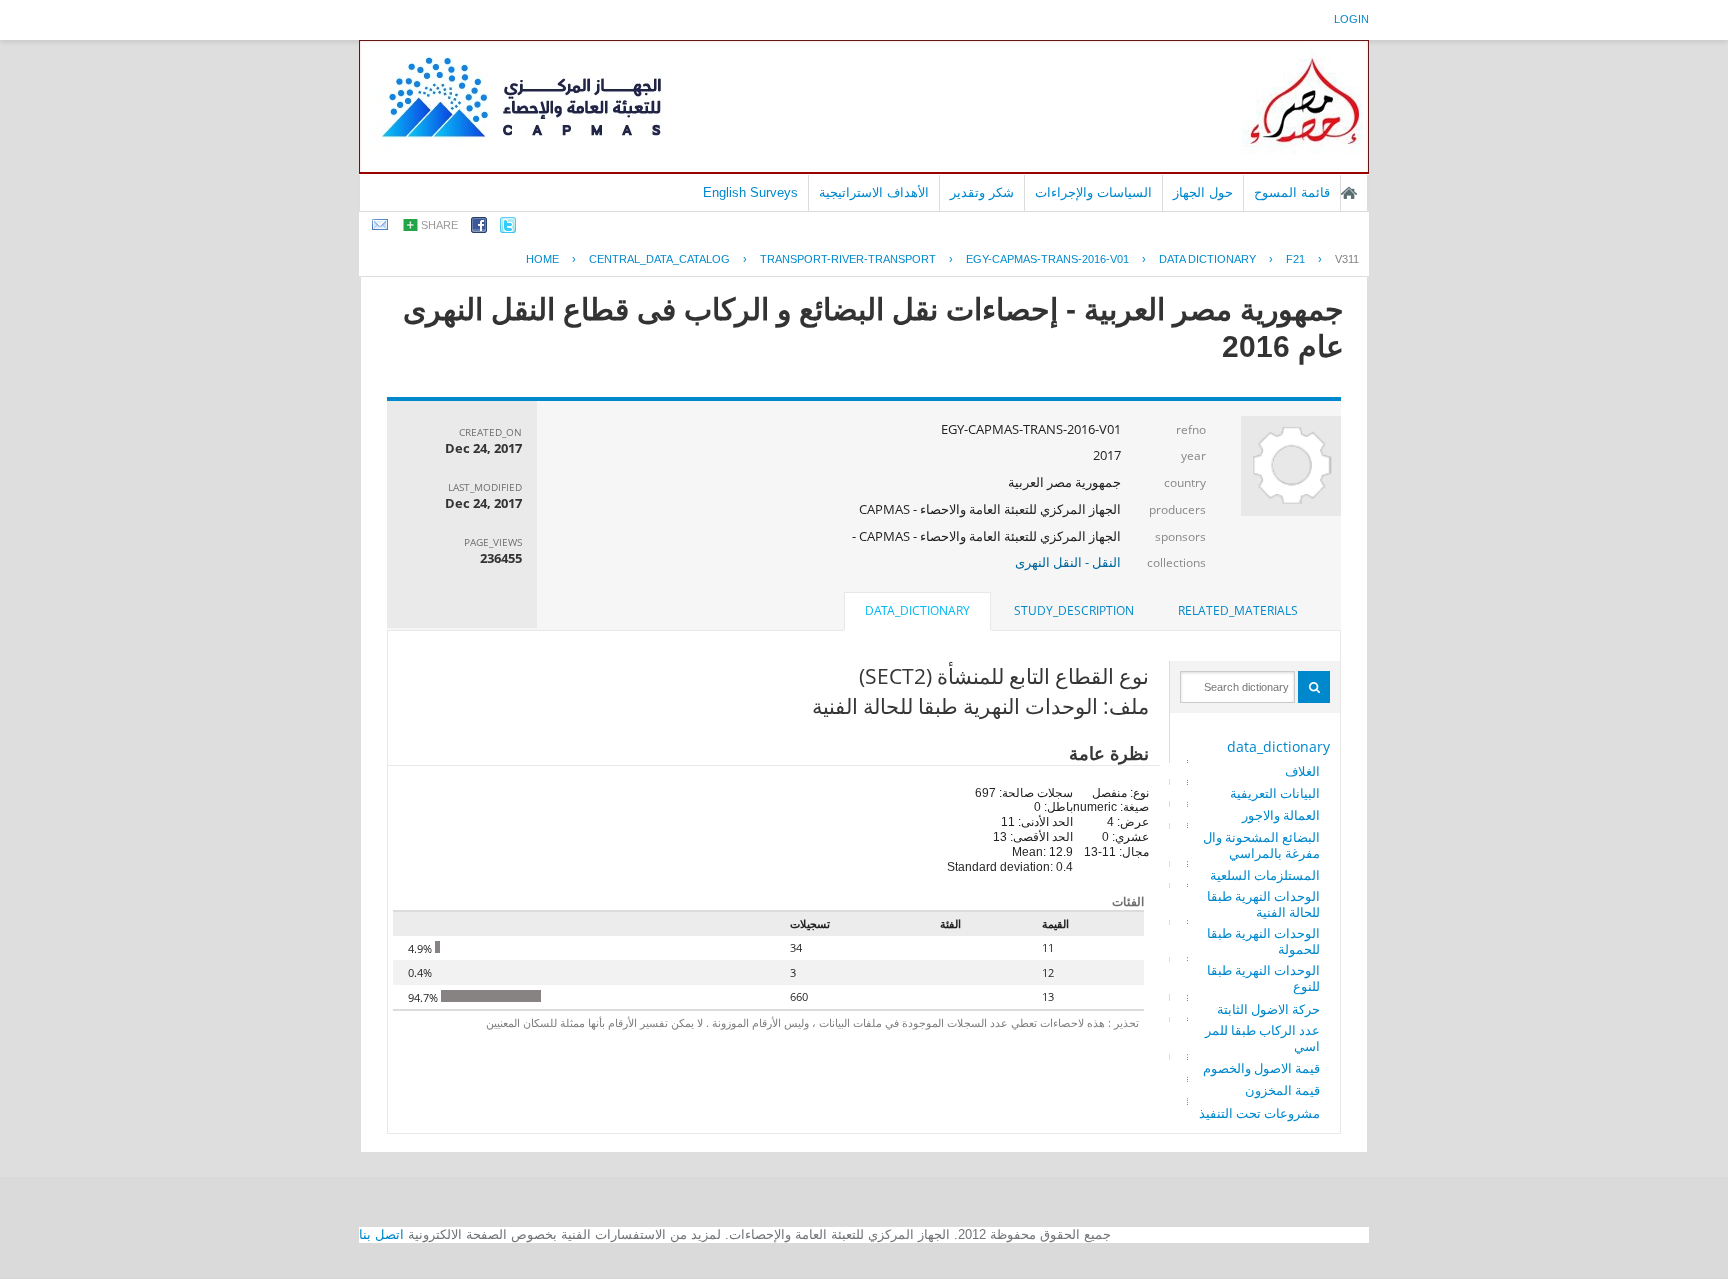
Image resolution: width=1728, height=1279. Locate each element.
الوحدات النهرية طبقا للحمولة (1263, 941)
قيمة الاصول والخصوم (1261, 1068)
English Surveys (750, 192)
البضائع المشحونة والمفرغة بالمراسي (1261, 845)
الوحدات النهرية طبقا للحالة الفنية (1263, 904)
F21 (1295, 259)
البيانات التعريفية (1275, 793)
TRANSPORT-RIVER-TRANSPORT (848, 259)
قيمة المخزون (1282, 1090)
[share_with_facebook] (479, 228)
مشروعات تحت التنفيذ (1259, 1113)
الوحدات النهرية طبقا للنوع (1263, 978)
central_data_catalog (659, 259)
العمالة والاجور (1281, 815)
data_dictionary (1278, 746)
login (1351, 19)
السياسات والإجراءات (1093, 192)
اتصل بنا (381, 1234)
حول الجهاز (1203, 192)
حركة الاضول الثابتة (1268, 1009)
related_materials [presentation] (1238, 610)
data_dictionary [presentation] (917, 610)
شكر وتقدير (982, 192)
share (439, 225)
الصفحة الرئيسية (1349, 193)
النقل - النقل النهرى (1068, 562)
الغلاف (1302, 771)
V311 (1347, 259)
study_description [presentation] (1074, 610)
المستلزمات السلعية (1265, 875)
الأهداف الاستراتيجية (874, 192)
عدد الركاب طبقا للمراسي (1262, 1038)
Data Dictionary (1207, 259)
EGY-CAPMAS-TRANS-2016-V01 (1047, 259)
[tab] (1238, 611)
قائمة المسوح (1292, 192)
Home (542, 259)
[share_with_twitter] (508, 228)
